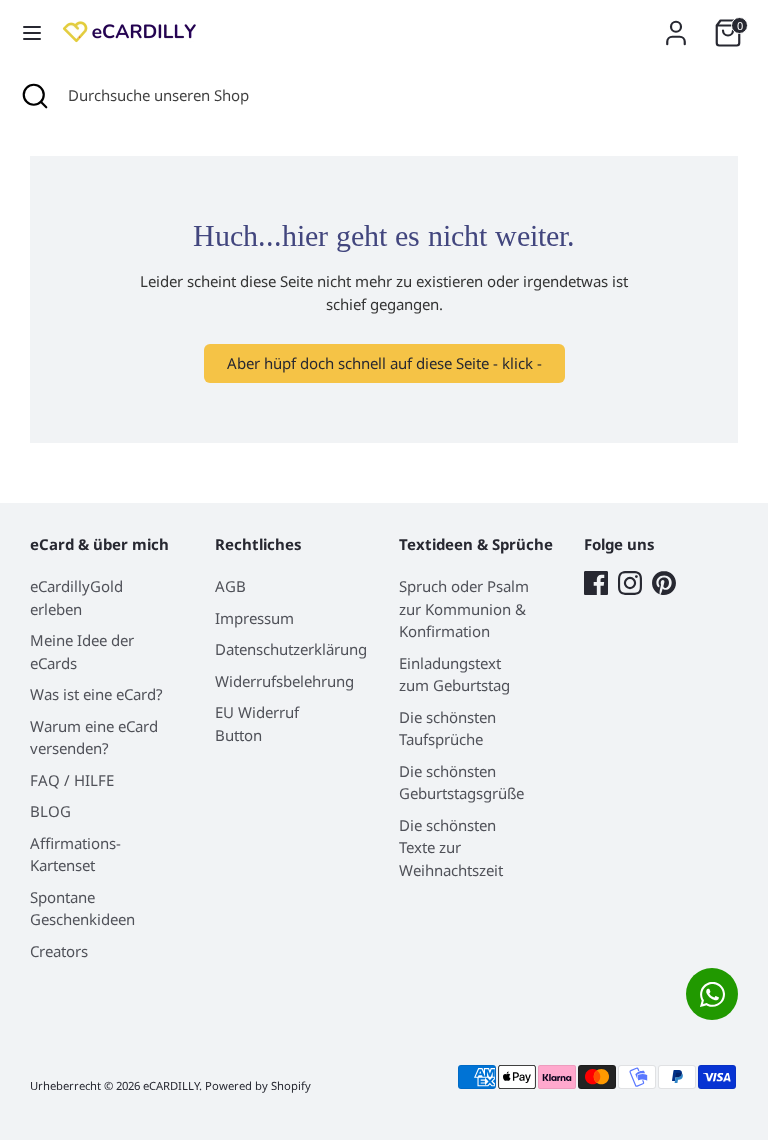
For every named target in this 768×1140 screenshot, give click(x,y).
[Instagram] (630, 583)
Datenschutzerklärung (291, 649)
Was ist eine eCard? (96, 694)
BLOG (50, 811)
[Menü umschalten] (32, 33)
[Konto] (676, 24)
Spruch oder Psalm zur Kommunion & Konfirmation (464, 608)
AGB (230, 586)
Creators (59, 951)
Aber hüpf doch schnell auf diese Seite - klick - (384, 363)
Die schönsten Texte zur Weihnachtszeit (451, 847)
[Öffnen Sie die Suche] (34, 95)
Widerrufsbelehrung (284, 681)
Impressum (254, 618)
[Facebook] (596, 583)
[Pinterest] (664, 583)
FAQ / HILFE (72, 780)
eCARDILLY (171, 1085)
